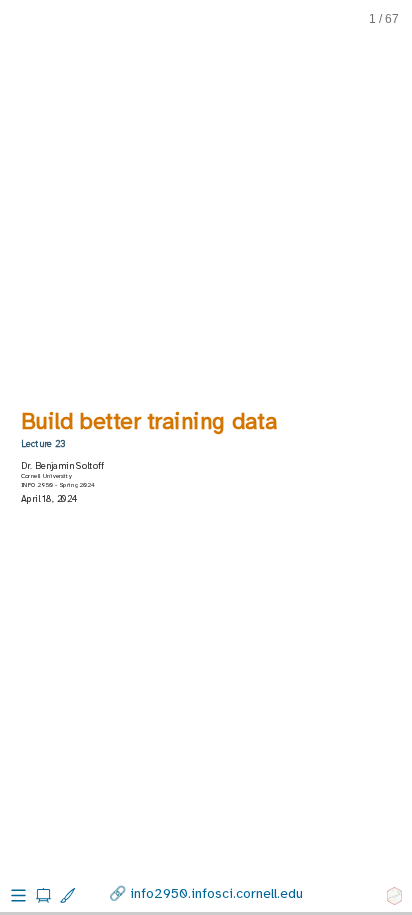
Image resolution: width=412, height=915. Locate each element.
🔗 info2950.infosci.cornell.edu (206, 893)
